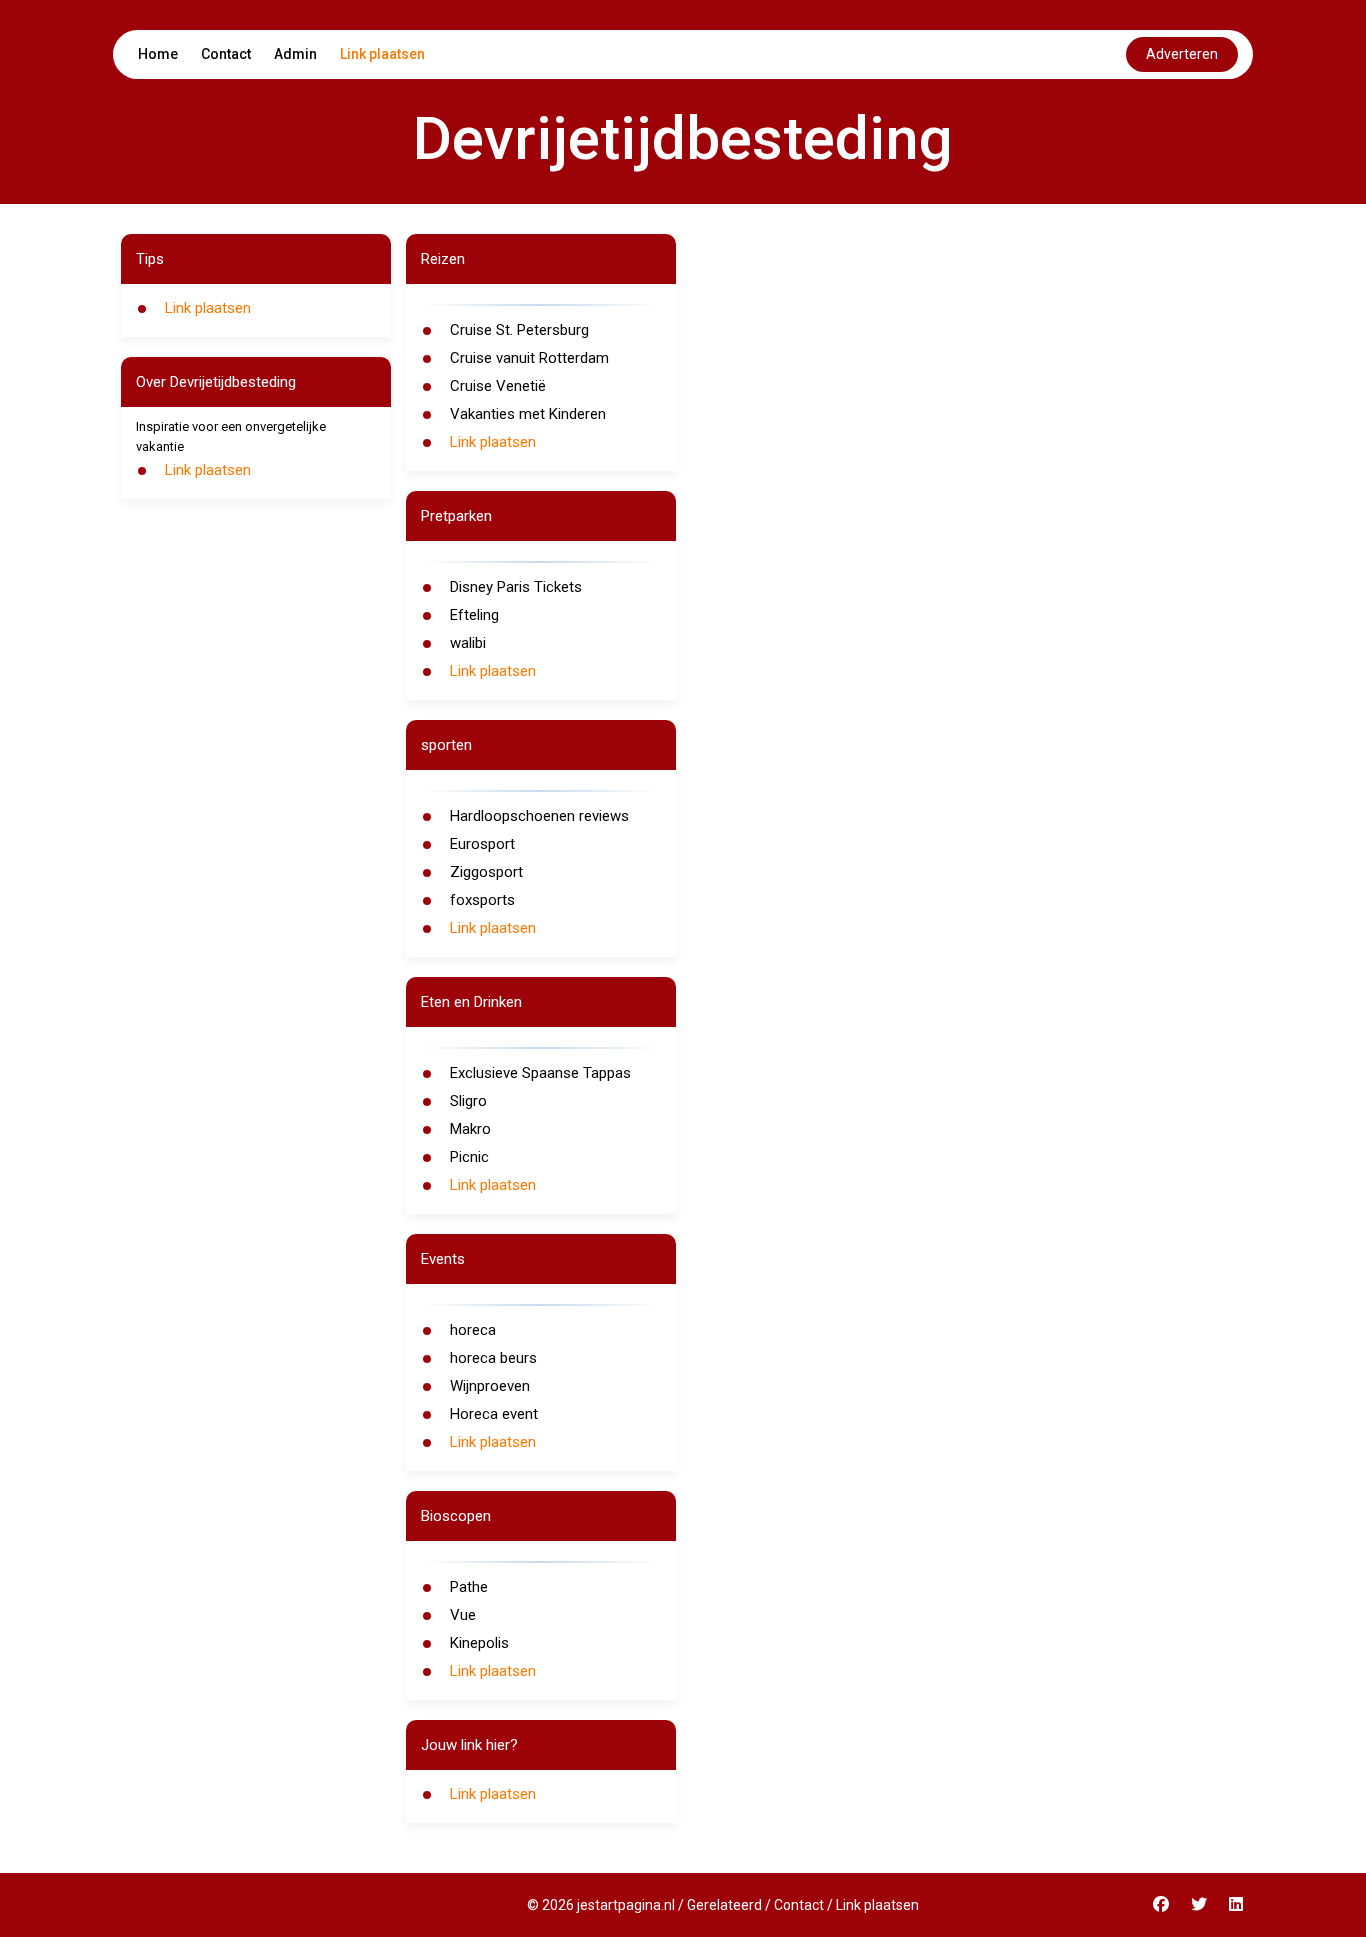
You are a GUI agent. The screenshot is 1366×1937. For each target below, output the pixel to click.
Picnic (469, 1157)
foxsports (482, 900)
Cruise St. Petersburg (519, 330)
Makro (470, 1129)
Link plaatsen (382, 54)
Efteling (474, 615)
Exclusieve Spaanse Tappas (540, 1073)
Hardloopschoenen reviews (539, 816)
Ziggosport (486, 872)
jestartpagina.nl (626, 1905)
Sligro (468, 1101)
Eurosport (482, 844)
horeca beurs (493, 1358)
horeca (473, 1330)
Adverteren (1182, 54)
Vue (463, 1615)
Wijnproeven (490, 1386)
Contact (226, 54)
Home (158, 54)
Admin (295, 54)
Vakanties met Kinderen (528, 414)
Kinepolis (479, 1643)
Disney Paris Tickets (516, 587)
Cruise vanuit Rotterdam (529, 358)
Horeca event (494, 1414)
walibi (468, 643)
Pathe (469, 1587)
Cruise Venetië (498, 386)
